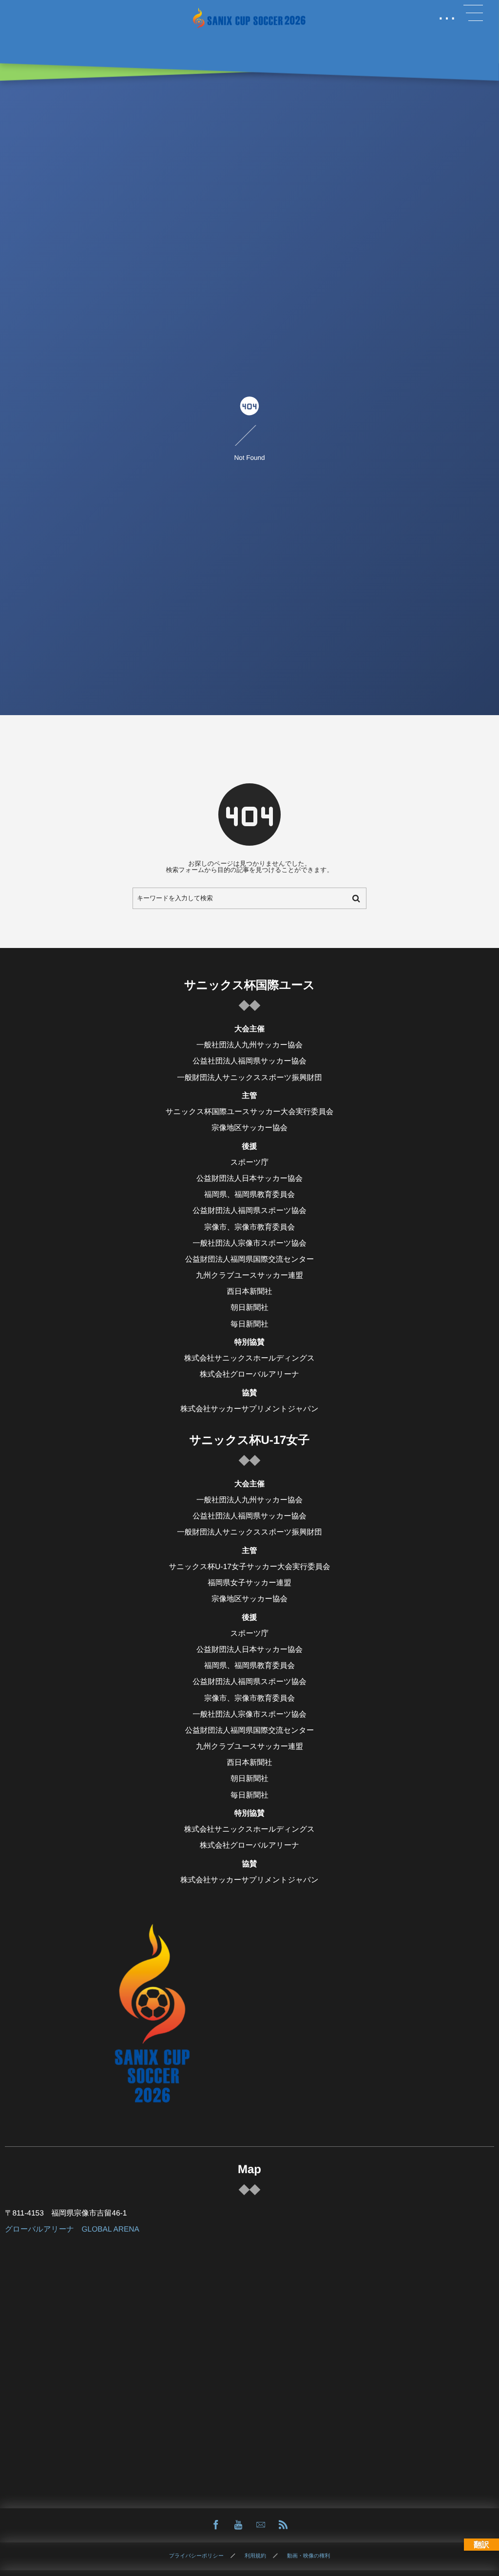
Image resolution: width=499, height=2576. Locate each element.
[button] (473, 13)
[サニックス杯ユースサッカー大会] (249, 18)
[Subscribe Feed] (283, 2525)
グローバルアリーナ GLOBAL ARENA (72, 2229)
